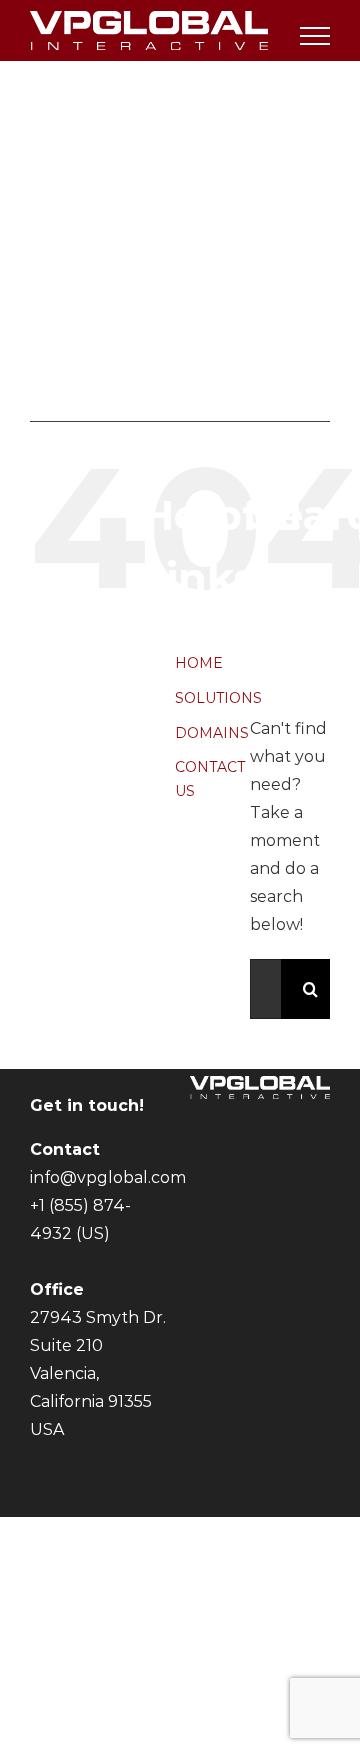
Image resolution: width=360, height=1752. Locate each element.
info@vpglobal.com (108, 1177)
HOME (199, 663)
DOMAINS (212, 733)
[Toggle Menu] (315, 36)
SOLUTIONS (218, 698)
